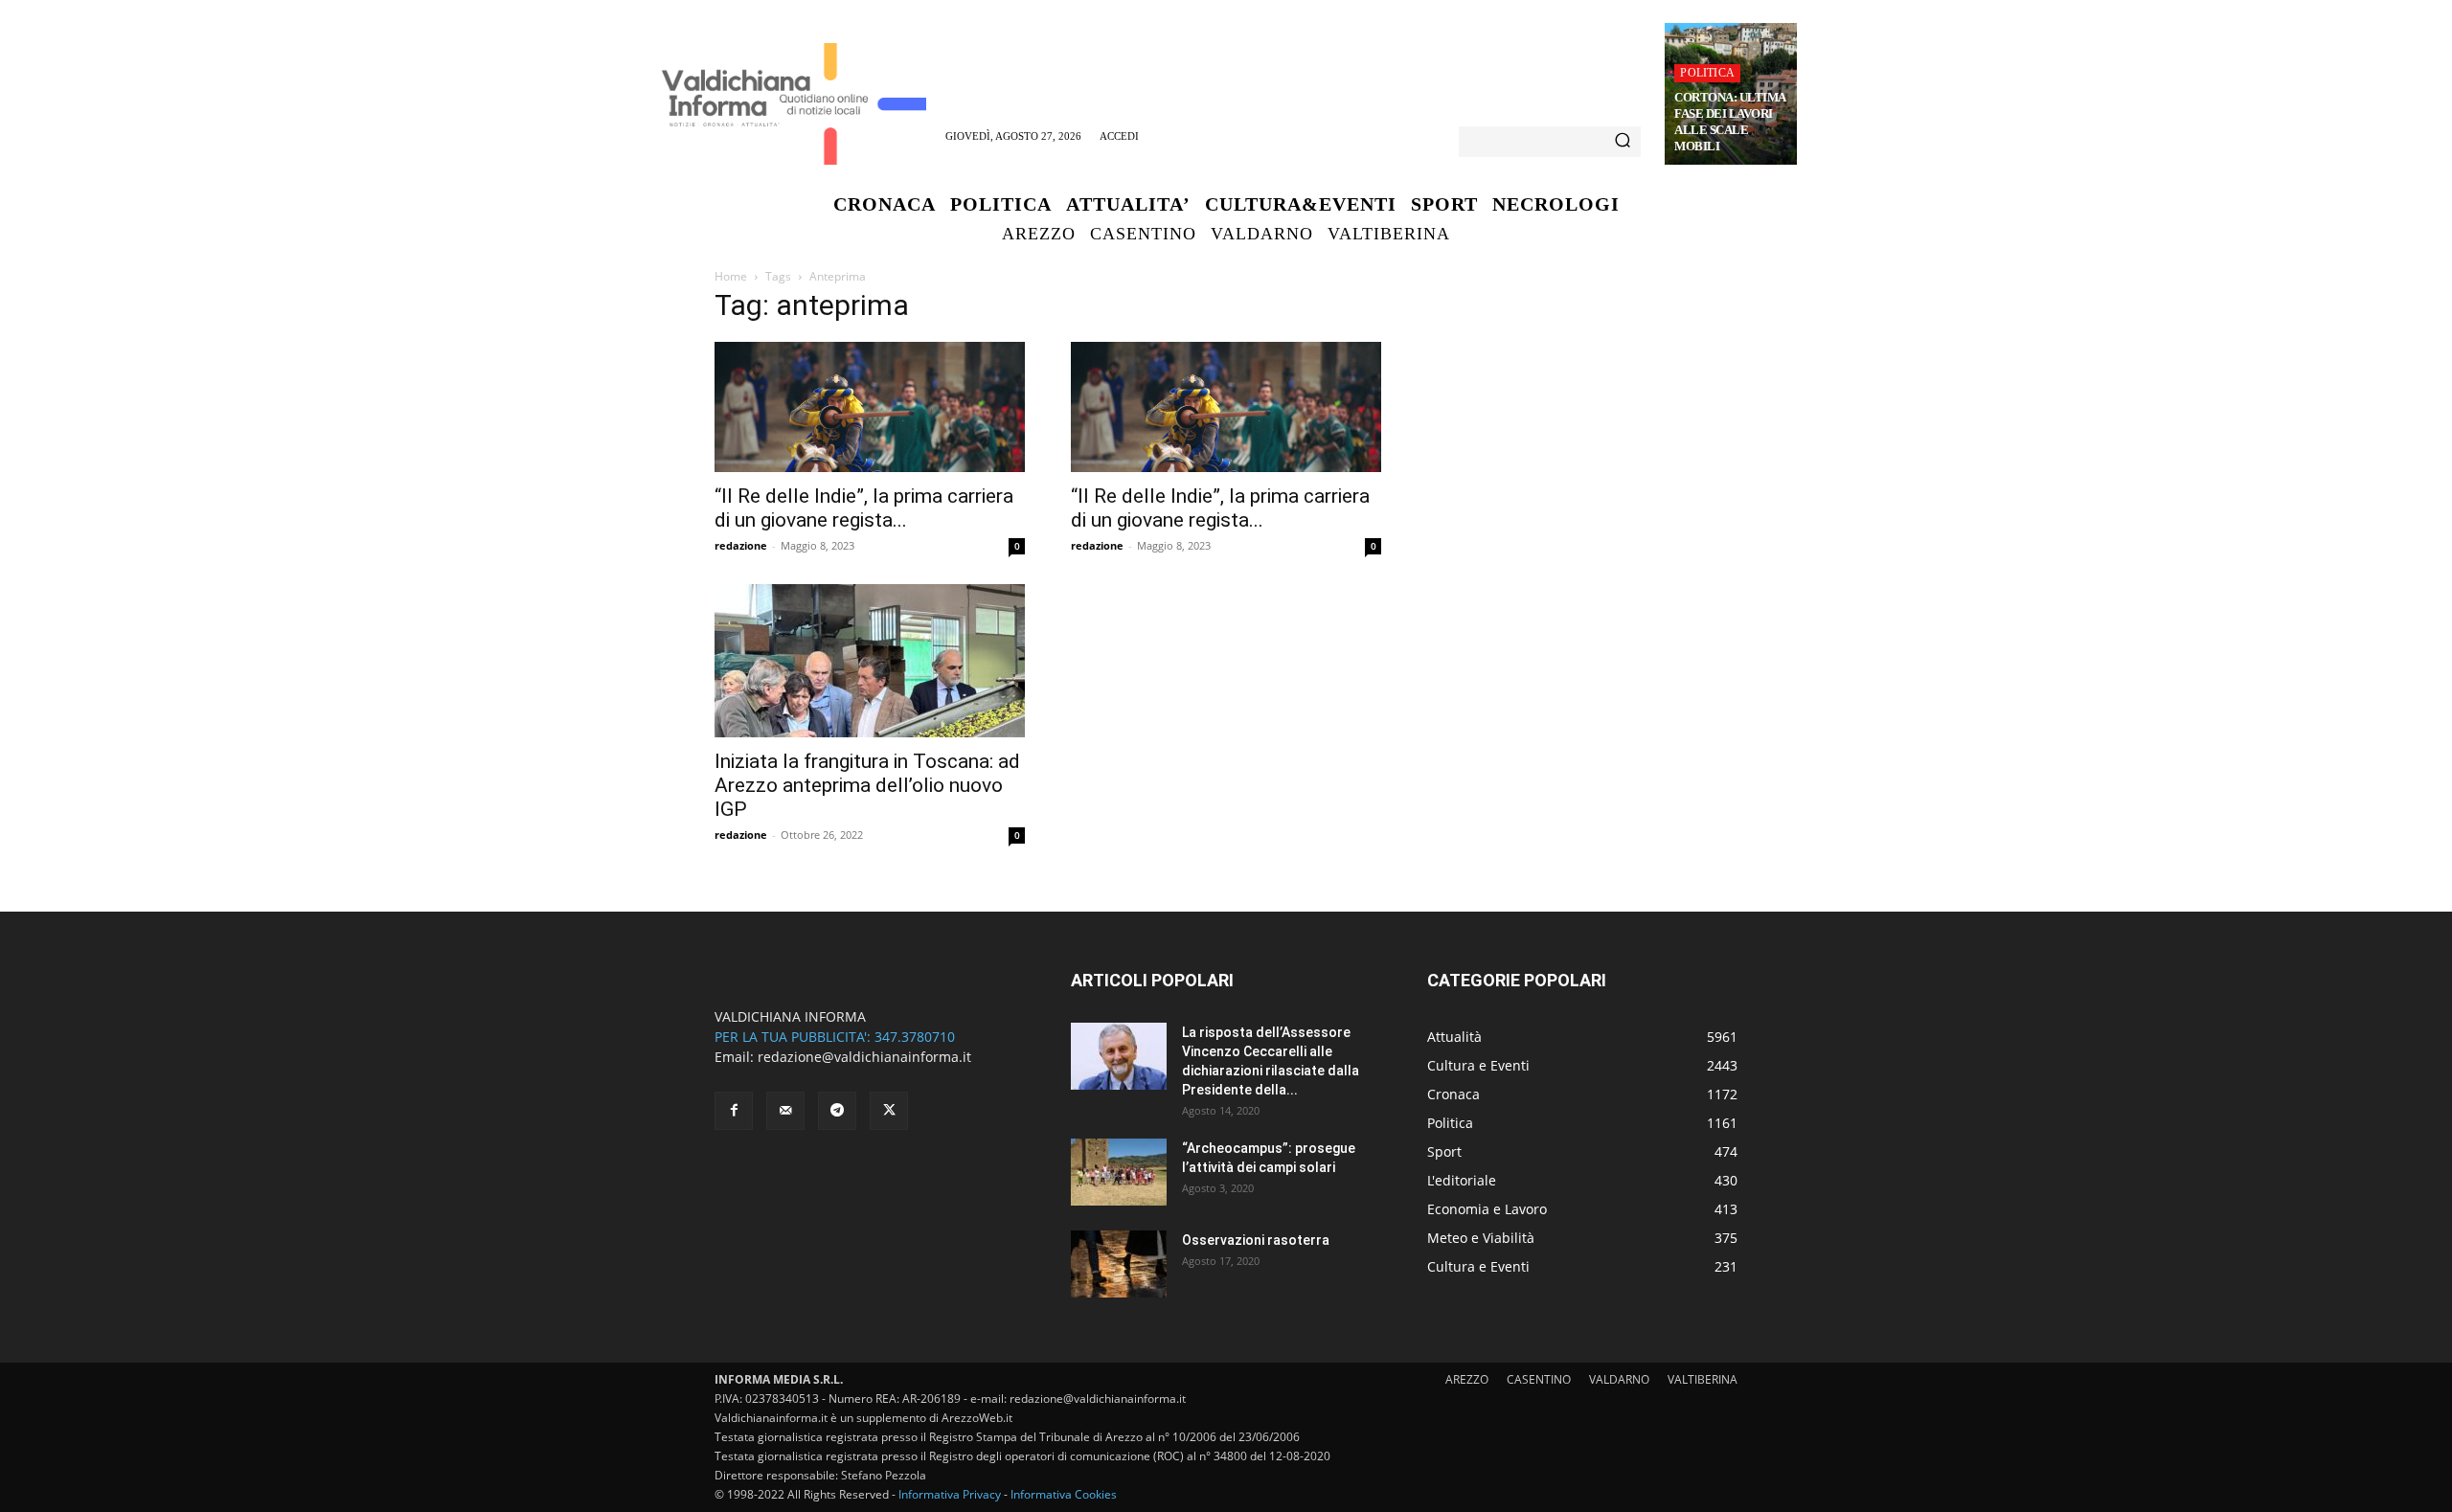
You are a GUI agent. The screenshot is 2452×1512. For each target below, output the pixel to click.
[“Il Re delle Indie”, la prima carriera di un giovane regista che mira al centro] (870, 407)
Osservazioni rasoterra (1256, 1240)
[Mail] (785, 1111)
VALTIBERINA (1703, 1379)
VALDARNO (1619, 1379)
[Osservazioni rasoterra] (1119, 1264)
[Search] (1623, 142)
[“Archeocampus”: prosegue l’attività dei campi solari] (1119, 1172)
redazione (741, 545)
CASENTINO (1539, 1379)
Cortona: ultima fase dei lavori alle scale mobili (1730, 122)
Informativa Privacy (950, 1494)
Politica (1707, 73)
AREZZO (1467, 1379)
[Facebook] (734, 1111)
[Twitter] (889, 1111)
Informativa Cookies (1064, 1494)
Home (731, 276)
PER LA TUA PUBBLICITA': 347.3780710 (835, 1037)
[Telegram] (837, 1111)
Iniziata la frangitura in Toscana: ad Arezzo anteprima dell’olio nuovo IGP (867, 785)
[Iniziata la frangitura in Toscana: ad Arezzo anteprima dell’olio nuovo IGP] (870, 661)
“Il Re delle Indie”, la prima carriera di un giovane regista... (864, 508)
